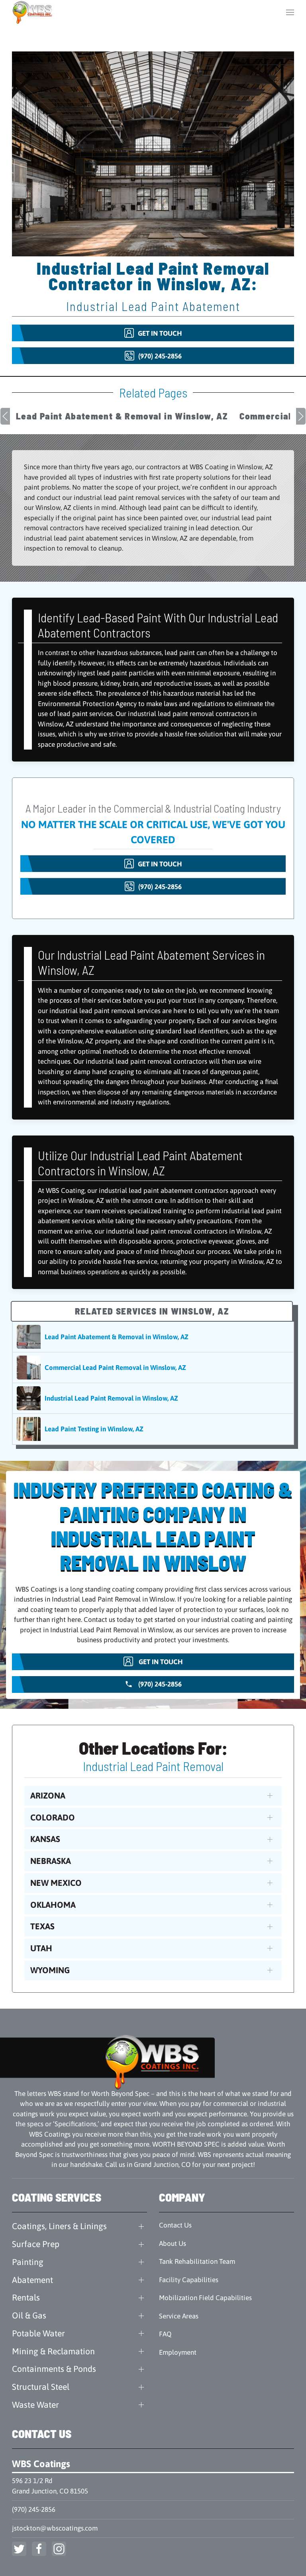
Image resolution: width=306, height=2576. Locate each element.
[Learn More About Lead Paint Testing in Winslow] (153, 1429)
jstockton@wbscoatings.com (55, 2528)
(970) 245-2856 (34, 2509)
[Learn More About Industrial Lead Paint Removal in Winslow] (153, 1398)
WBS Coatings (41, 2464)
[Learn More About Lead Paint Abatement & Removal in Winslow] (153, 1337)
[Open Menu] (290, 12)
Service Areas (179, 2316)
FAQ (165, 2334)
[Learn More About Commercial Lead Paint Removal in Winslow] (153, 1368)
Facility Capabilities (189, 2280)
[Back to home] (33, 12)
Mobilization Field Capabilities (205, 2298)
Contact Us (175, 2225)
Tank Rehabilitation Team (197, 2261)
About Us (173, 2243)
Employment (178, 2352)
